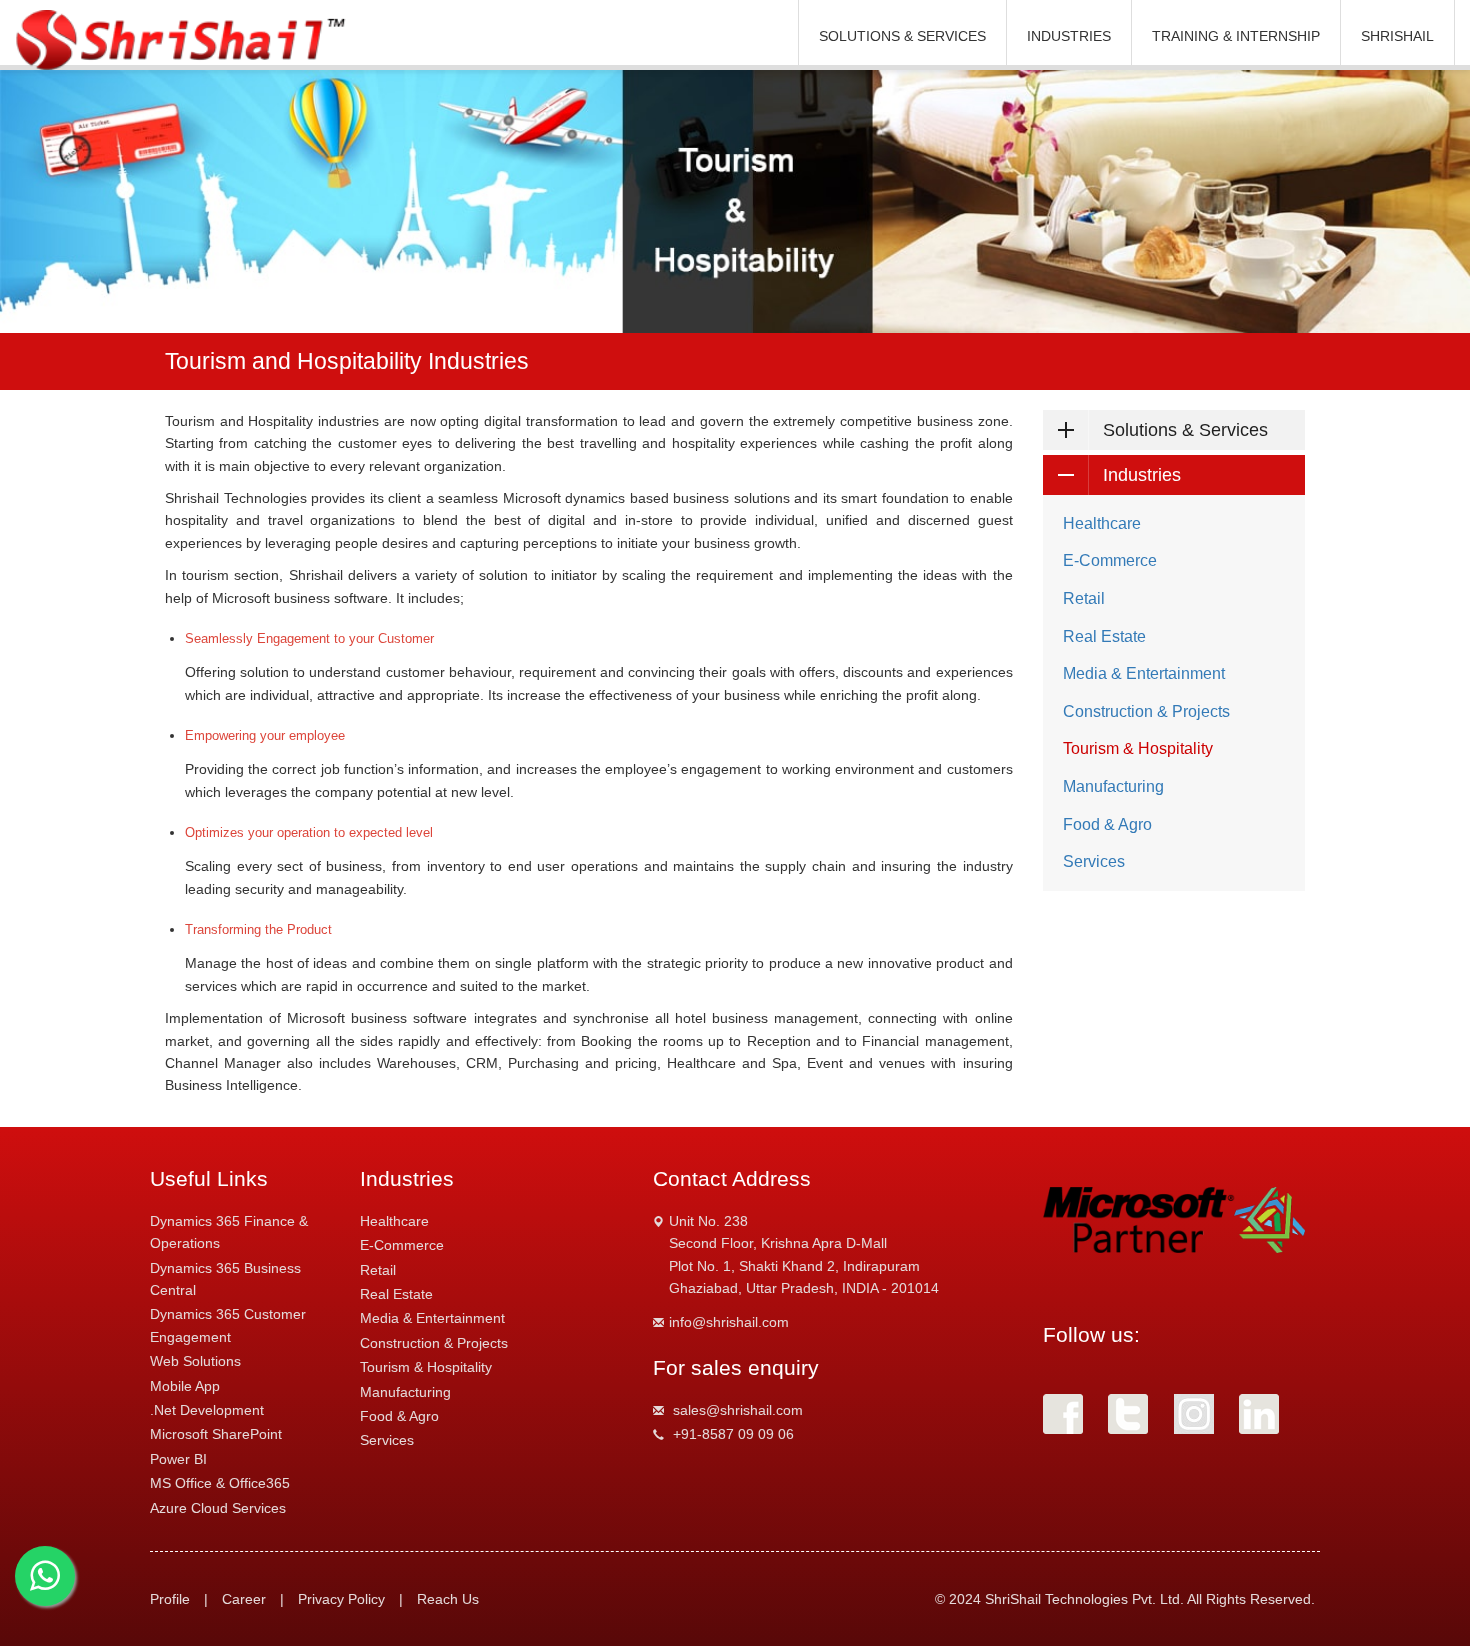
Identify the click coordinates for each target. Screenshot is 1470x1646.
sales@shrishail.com (738, 1410)
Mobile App (185, 1386)
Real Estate (1104, 636)
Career (244, 1599)
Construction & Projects (1146, 711)
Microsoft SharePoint (216, 1434)
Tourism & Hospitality (1138, 748)
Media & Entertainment (1144, 673)
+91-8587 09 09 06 (733, 1434)
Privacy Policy (341, 1599)
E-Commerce (1110, 560)
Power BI (178, 1459)
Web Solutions (195, 1361)
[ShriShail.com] (184, 40)
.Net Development (207, 1410)
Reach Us (448, 1599)
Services (1094, 861)
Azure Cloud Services (218, 1508)
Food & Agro (1107, 824)
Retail (1084, 598)
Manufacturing (1113, 786)
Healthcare (1102, 523)
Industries (1142, 475)
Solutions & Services (1185, 430)
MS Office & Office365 (220, 1483)
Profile (170, 1599)
